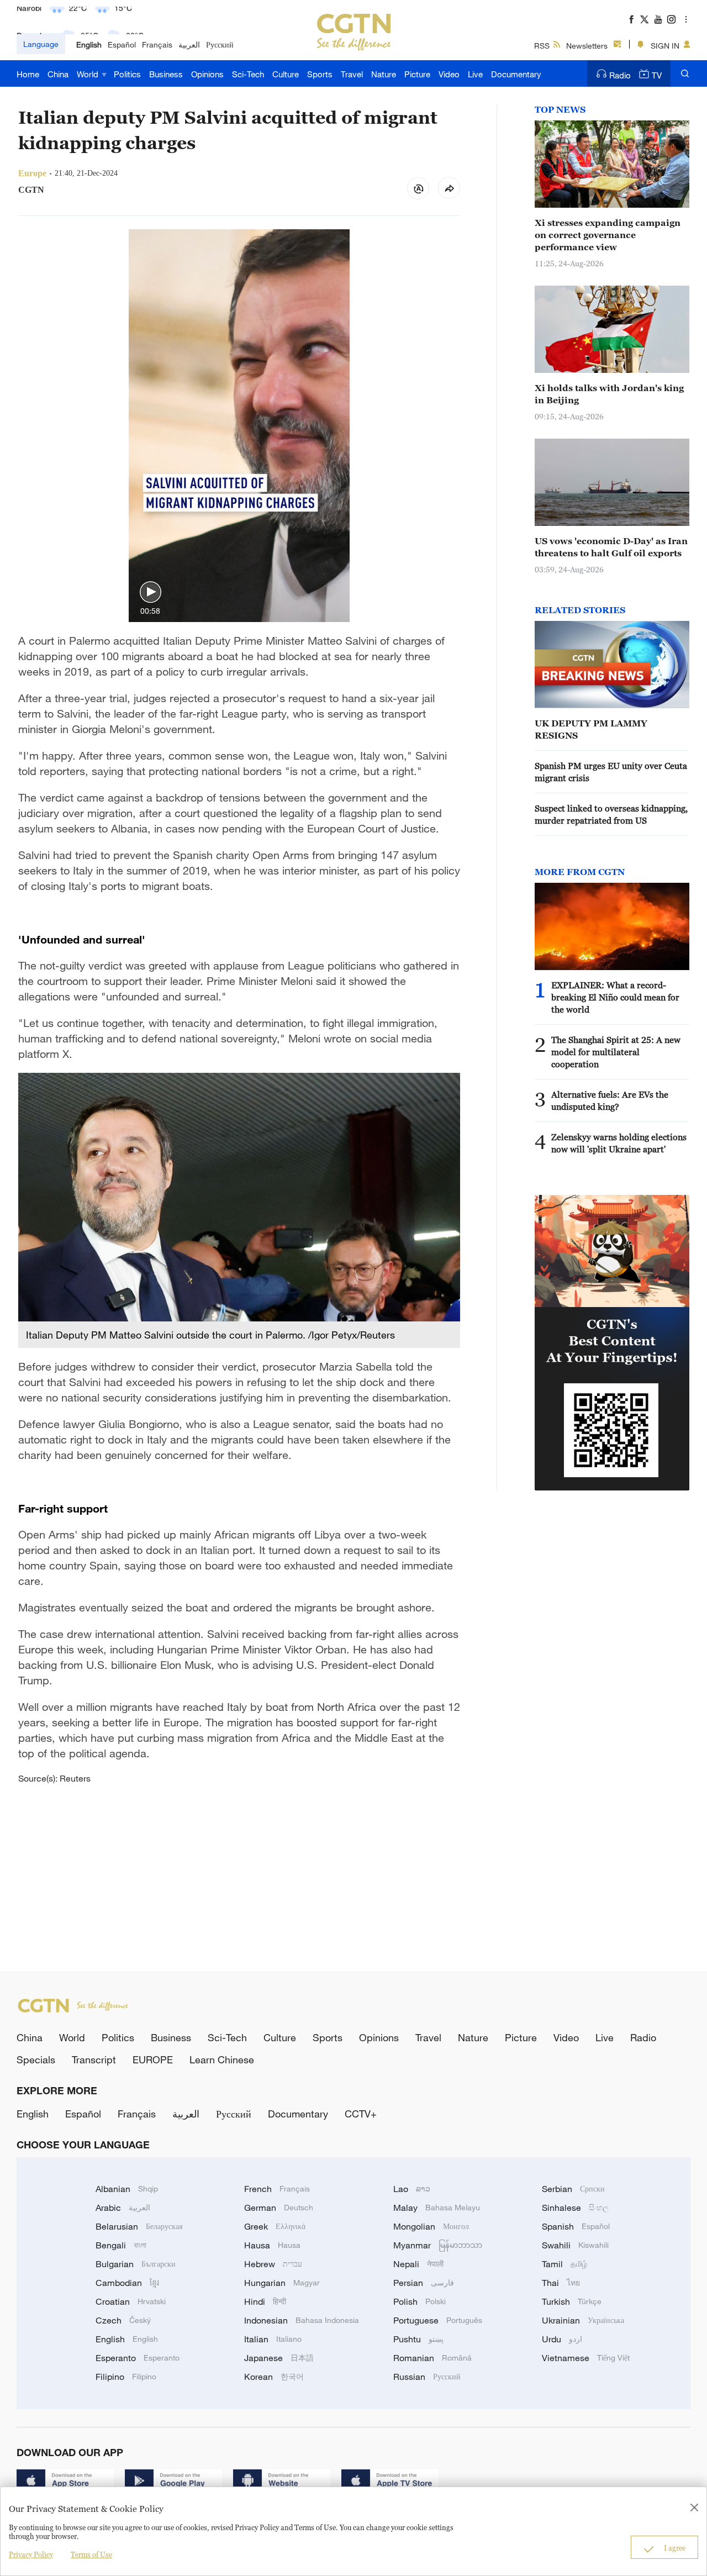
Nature (384, 74)
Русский (220, 44)
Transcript (94, 2059)
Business (166, 74)
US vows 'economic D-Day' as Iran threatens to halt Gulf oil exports (611, 547)
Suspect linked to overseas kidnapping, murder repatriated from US (611, 814)
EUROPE (153, 2059)
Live (475, 74)
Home (28, 74)
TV (657, 75)
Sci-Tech (248, 74)
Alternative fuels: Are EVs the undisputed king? (610, 1100)
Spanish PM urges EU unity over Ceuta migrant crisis (611, 772)
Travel (352, 74)
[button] (151, 592)
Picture (417, 74)
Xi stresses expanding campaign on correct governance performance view (608, 235)
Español (122, 44)
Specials (36, 2059)
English (89, 44)
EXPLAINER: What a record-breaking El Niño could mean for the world (615, 997)
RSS (542, 46)
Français (157, 44)
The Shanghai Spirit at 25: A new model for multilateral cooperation (616, 1052)
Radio (620, 75)
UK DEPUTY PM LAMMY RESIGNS (591, 729)
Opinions (207, 74)
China (58, 74)
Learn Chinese (222, 2059)
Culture (286, 74)
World (89, 74)
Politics (127, 74)
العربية (189, 44)
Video (449, 74)
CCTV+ (361, 2114)
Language (41, 44)
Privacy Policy (31, 2554)
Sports (320, 74)
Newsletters (587, 46)
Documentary (516, 74)
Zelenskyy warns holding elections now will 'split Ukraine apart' (619, 1143)
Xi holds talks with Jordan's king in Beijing (609, 394)
